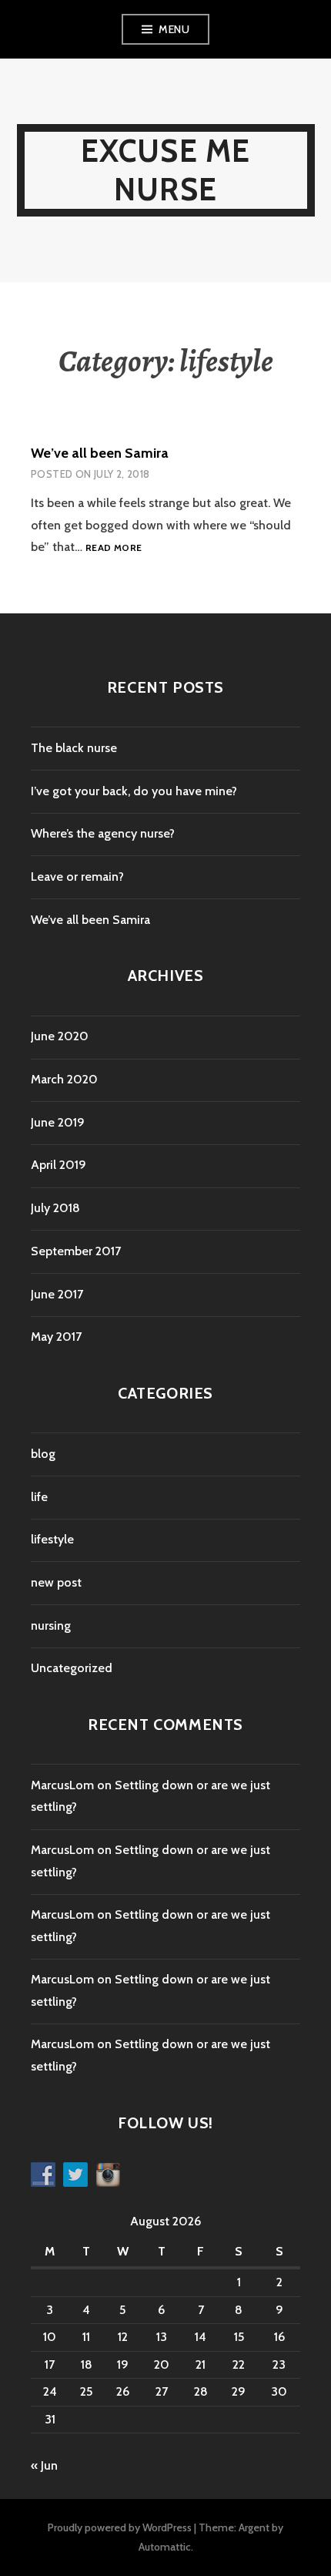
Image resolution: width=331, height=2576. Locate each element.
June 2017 (57, 1294)
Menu (174, 29)
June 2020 (60, 1036)
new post (56, 1582)
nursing (51, 1626)
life (39, 1497)
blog (43, 1454)
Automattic (165, 2547)
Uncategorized (72, 1668)
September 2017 (76, 1251)
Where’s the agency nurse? (103, 833)
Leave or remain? (77, 877)
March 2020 (64, 1079)
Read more (114, 548)
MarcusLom (62, 1785)
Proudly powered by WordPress (120, 2527)
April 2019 (59, 1165)
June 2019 (58, 1122)
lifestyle (52, 1539)
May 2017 (56, 1337)
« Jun (44, 2465)
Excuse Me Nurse (166, 170)
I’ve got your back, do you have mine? (134, 791)
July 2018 (55, 1208)
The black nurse (74, 748)
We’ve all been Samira (100, 453)
